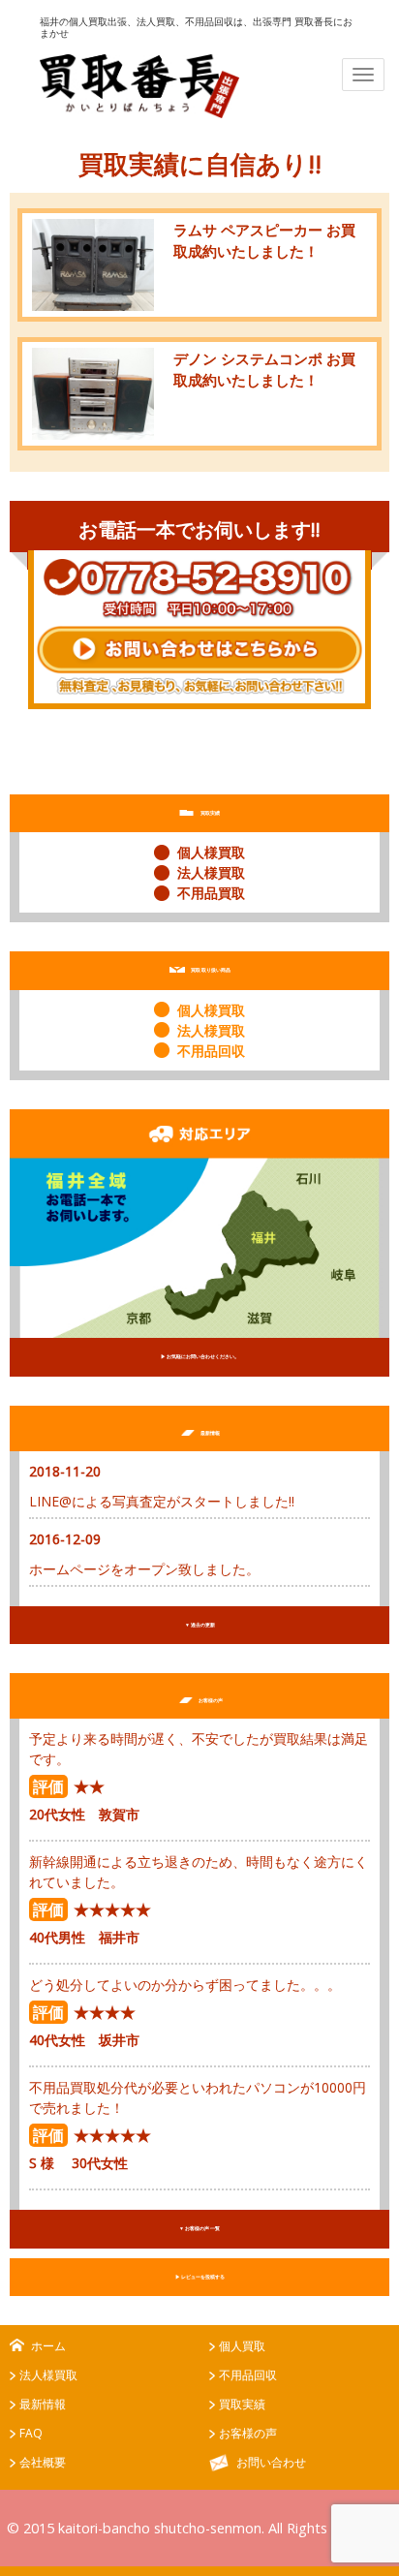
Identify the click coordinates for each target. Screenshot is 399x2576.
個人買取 (242, 2346)
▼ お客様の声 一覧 (199, 2228)
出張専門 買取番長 (139, 86)
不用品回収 (211, 1051)
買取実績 (242, 2404)
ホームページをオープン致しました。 (144, 1569)
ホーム (48, 2346)
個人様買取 (211, 852)
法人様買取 (211, 872)
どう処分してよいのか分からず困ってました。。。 (185, 1985)
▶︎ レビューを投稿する (200, 2277)
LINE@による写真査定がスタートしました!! (162, 1501)
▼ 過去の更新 (200, 1625)
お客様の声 (248, 2433)
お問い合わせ (271, 2462)
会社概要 (43, 2462)
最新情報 (43, 2404)
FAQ (31, 2433)
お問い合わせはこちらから (199, 661)
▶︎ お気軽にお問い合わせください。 (200, 1356)
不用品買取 (211, 893)
